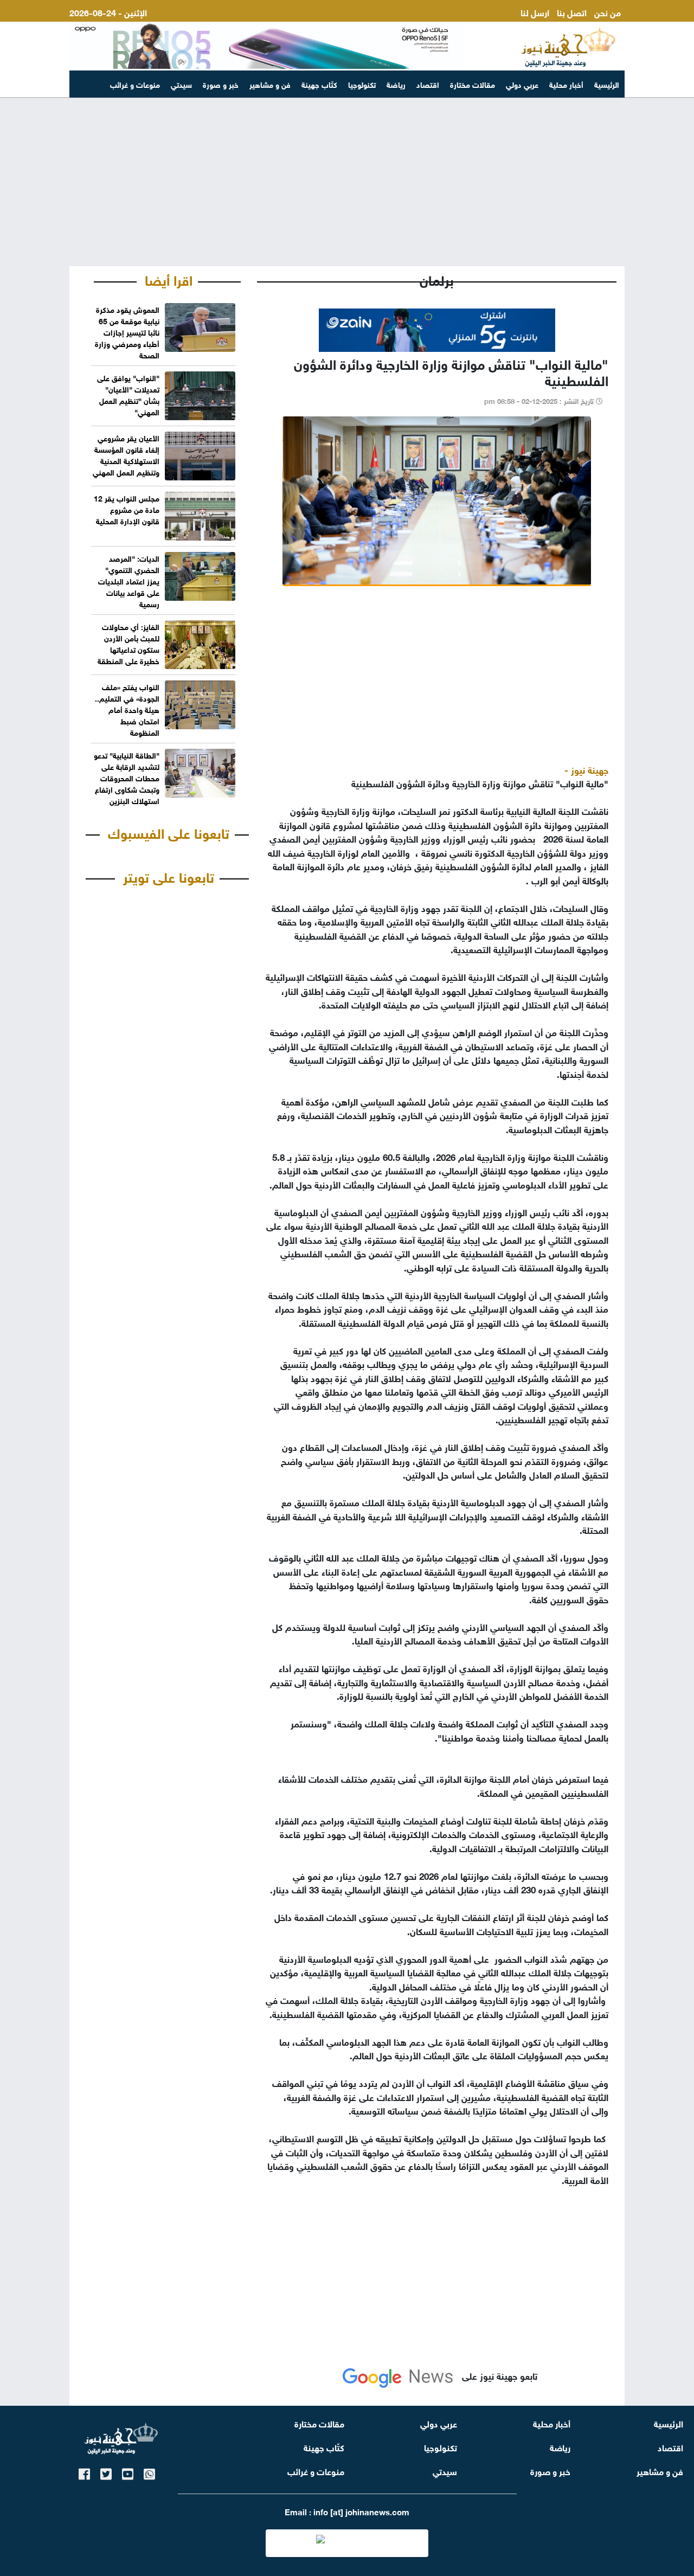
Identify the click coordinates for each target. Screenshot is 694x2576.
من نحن (608, 12)
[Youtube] (128, 2472)
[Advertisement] (347, 182)
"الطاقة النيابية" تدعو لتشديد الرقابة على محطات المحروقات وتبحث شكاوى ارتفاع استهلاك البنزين (127, 777)
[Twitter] (106, 2472)
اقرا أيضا (169, 279)
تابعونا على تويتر (169, 876)
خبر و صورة (221, 84)
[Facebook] (84, 2472)
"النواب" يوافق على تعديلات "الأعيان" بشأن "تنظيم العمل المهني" (128, 394)
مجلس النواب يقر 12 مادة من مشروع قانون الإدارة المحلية (127, 509)
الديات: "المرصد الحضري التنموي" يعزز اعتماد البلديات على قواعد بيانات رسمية (129, 580)
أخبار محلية (566, 84)
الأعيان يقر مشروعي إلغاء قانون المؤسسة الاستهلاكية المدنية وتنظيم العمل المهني (126, 454)
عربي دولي (522, 84)
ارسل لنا (535, 12)
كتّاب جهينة (319, 84)
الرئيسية (607, 84)
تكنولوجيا (362, 84)
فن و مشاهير (270, 84)
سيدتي (181, 84)
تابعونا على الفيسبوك (169, 832)
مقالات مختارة (473, 84)
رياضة (396, 84)
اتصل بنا (572, 12)
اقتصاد (428, 84)
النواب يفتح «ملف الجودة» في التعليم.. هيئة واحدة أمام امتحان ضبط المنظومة (127, 709)
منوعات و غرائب (135, 84)
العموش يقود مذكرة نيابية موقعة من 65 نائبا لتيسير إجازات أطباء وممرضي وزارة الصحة (127, 332)
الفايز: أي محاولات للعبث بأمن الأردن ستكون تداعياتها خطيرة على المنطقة (128, 643)
